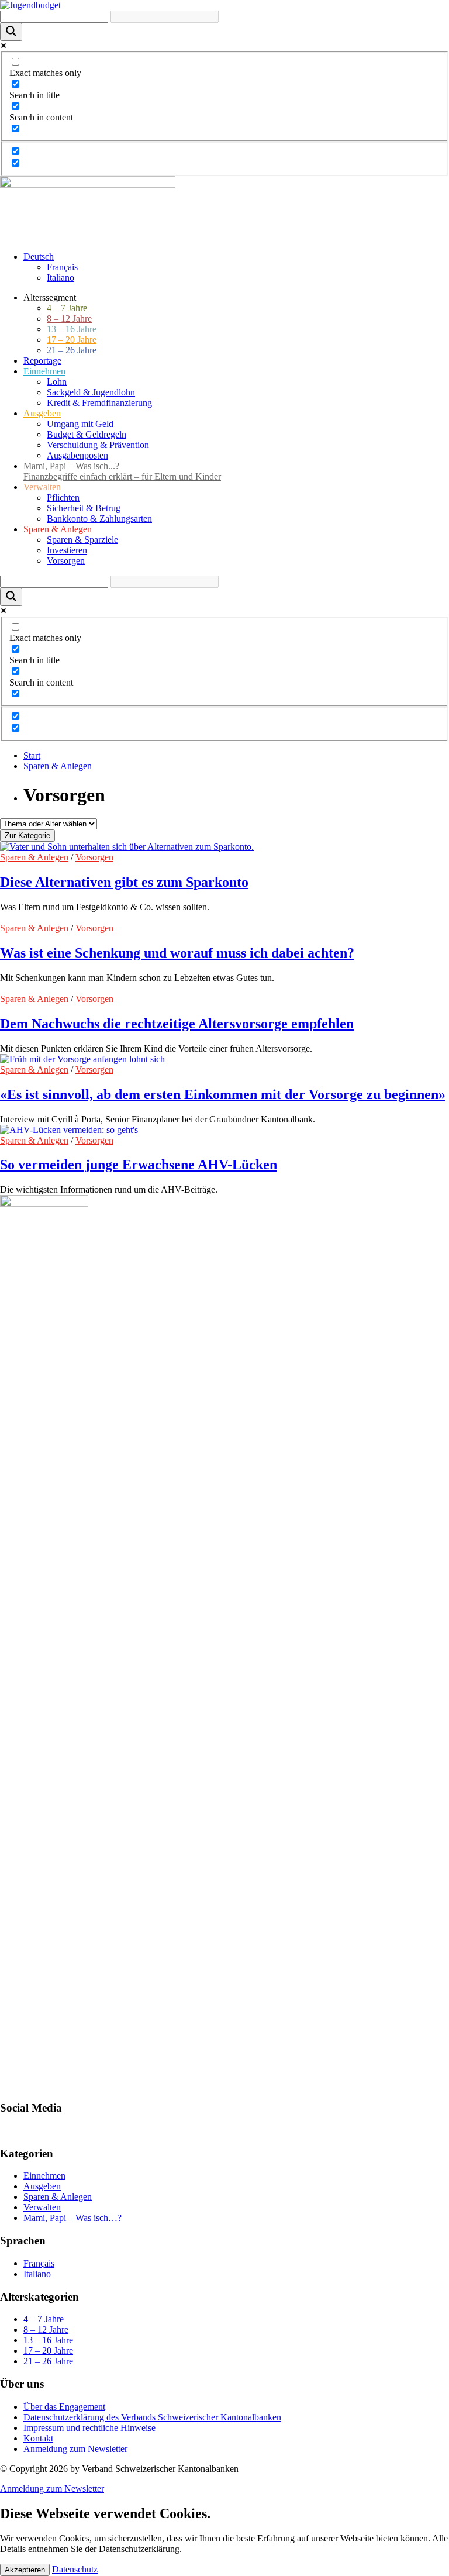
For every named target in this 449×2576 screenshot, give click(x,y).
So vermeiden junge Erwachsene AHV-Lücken (139, 1165)
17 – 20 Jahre (48, 2351)
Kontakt (38, 2438)
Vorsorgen (94, 857)
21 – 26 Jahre (48, 2361)
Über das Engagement (64, 2407)
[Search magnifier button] (11, 32)
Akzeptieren (25, 2570)
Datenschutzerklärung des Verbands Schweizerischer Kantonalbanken (152, 2417)
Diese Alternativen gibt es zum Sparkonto (124, 882)
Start (32, 755)
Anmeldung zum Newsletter (75, 2449)
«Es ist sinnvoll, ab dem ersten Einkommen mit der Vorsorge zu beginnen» (223, 1094)
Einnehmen (44, 2176)
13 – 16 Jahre (48, 2340)
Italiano (61, 278)
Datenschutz (75, 2569)
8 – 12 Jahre (46, 2329)
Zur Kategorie (27, 836)
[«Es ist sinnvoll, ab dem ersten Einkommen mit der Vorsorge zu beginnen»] (82, 1059)
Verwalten (42, 2207)
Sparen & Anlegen (58, 766)
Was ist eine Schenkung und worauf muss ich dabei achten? (177, 953)
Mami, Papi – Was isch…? (72, 2218)
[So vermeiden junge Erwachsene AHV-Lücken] (69, 1130)
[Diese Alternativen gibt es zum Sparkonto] (127, 847)
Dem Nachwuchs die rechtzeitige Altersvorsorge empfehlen (177, 1024)
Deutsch (39, 256)
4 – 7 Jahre (44, 2319)
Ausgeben (42, 2186)
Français (62, 267)
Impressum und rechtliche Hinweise (89, 2428)
